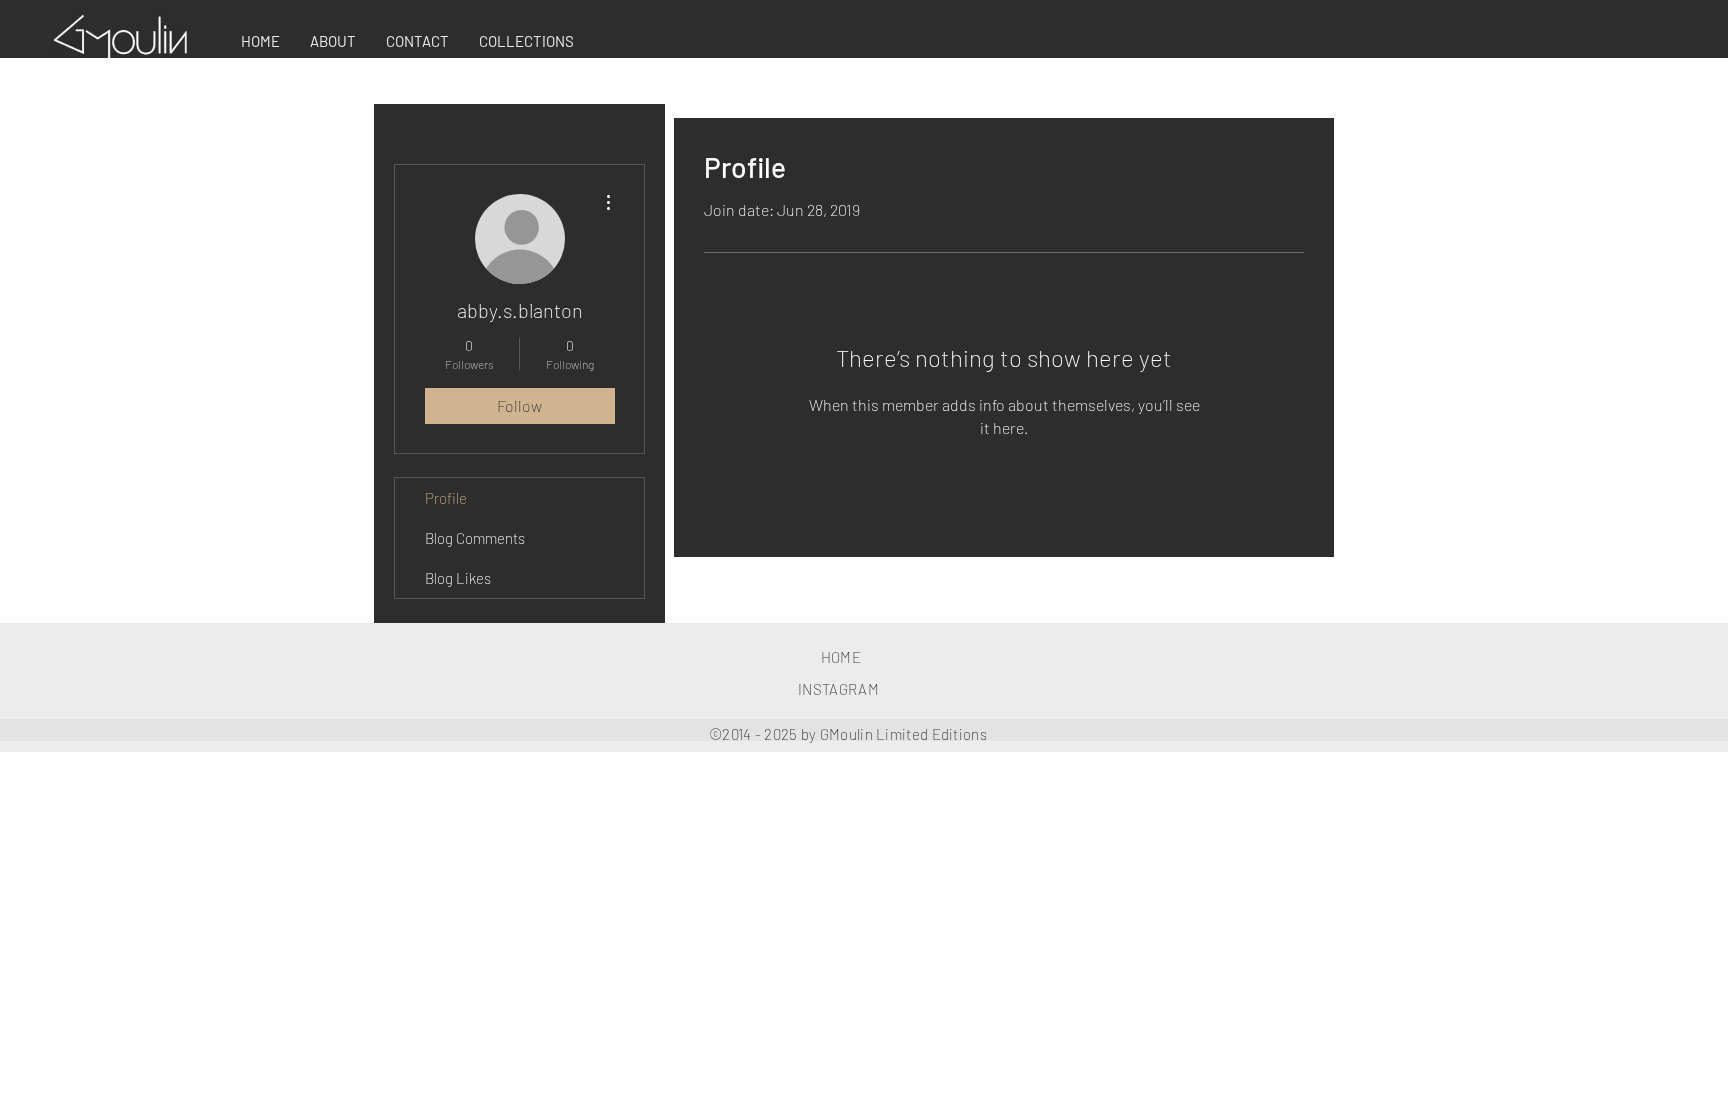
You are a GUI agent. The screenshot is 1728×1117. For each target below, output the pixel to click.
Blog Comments (475, 538)
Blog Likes (458, 578)
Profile (446, 498)
